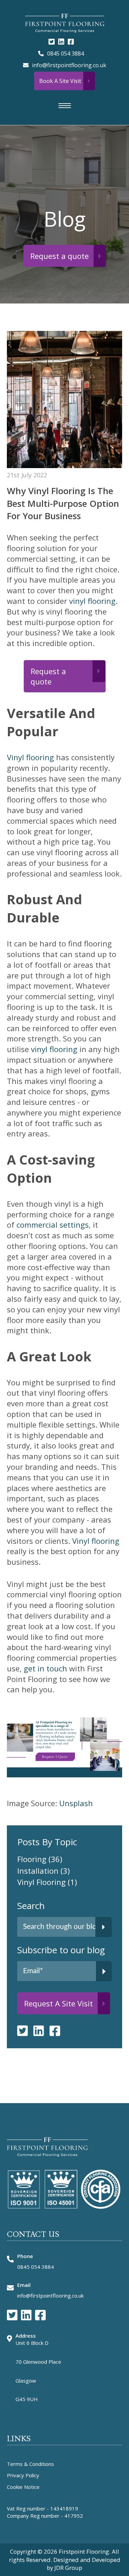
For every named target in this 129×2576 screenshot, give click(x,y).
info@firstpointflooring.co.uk (69, 65)
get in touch (45, 1668)
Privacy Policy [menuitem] (23, 2475)
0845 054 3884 (66, 53)
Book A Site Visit (60, 81)
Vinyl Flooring (47, 1882)
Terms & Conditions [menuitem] (30, 2464)
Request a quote (60, 256)
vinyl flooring (92, 601)
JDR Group (68, 2568)
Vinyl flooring (30, 757)
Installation (44, 1871)
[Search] (104, 1927)
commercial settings (53, 1225)
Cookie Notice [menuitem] (23, 2487)
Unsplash (76, 1803)
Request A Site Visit (58, 2003)
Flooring (40, 1859)
